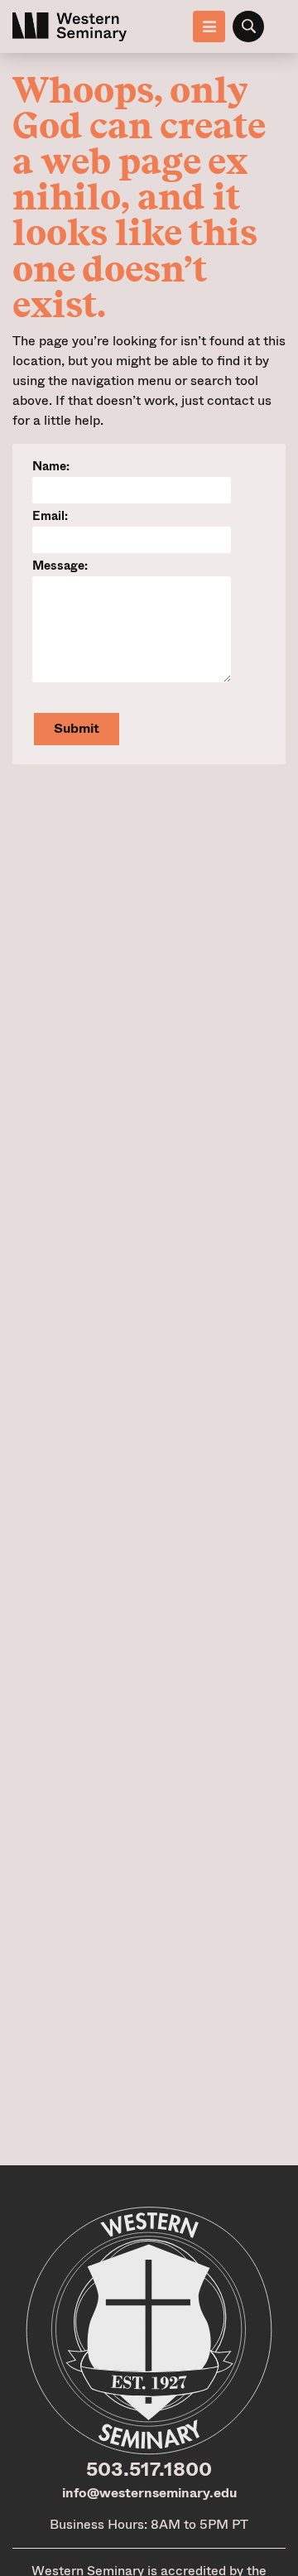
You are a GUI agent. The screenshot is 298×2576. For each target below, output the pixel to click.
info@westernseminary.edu (149, 2493)
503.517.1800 (149, 2469)
